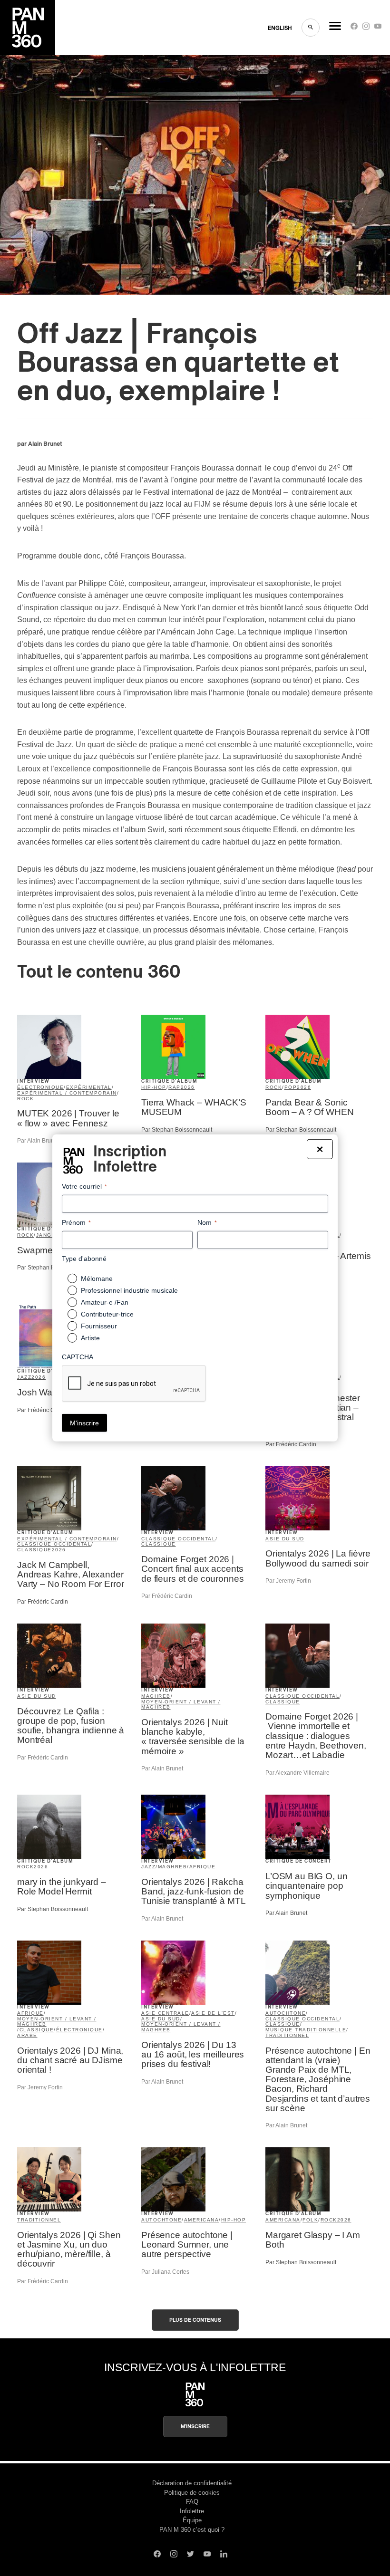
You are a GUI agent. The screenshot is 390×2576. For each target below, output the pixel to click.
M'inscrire (195, 2427)
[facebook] (354, 28)
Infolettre (192, 2511)
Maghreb (156, 1696)
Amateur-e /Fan (105, 1302)
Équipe (192, 2520)
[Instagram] (366, 28)
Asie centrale (165, 2013)
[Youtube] (378, 28)
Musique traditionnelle (306, 2030)
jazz (24, 1377)
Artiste (90, 1338)
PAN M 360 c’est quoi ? (192, 2530)
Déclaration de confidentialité (192, 2483)
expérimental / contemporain (67, 1093)
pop (291, 1087)
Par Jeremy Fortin (288, 1581)
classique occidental (54, 1544)
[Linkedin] (224, 2555)
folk (310, 2220)
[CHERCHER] (311, 28)
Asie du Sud (285, 1539)
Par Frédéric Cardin (43, 1410)
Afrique (203, 1867)
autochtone (286, 2013)
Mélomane (97, 1278)
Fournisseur (99, 1326)
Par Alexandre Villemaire (297, 1773)
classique (34, 1550)
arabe (27, 2035)
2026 (188, 1087)
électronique (40, 1087)
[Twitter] (190, 2555)
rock (25, 1099)
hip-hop (154, 1087)
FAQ (192, 2502)
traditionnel (287, 2035)
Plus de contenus (195, 2320)
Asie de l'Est (213, 2013)
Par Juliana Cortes (165, 2272)
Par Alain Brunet (38, 1141)
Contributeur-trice (107, 1314)
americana (202, 2220)
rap (175, 1087)
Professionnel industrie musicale (129, 1290)
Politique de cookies (192, 2493)
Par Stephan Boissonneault (177, 1130)
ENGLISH (280, 28)
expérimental (89, 1087)
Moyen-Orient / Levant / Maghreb (181, 1705)
